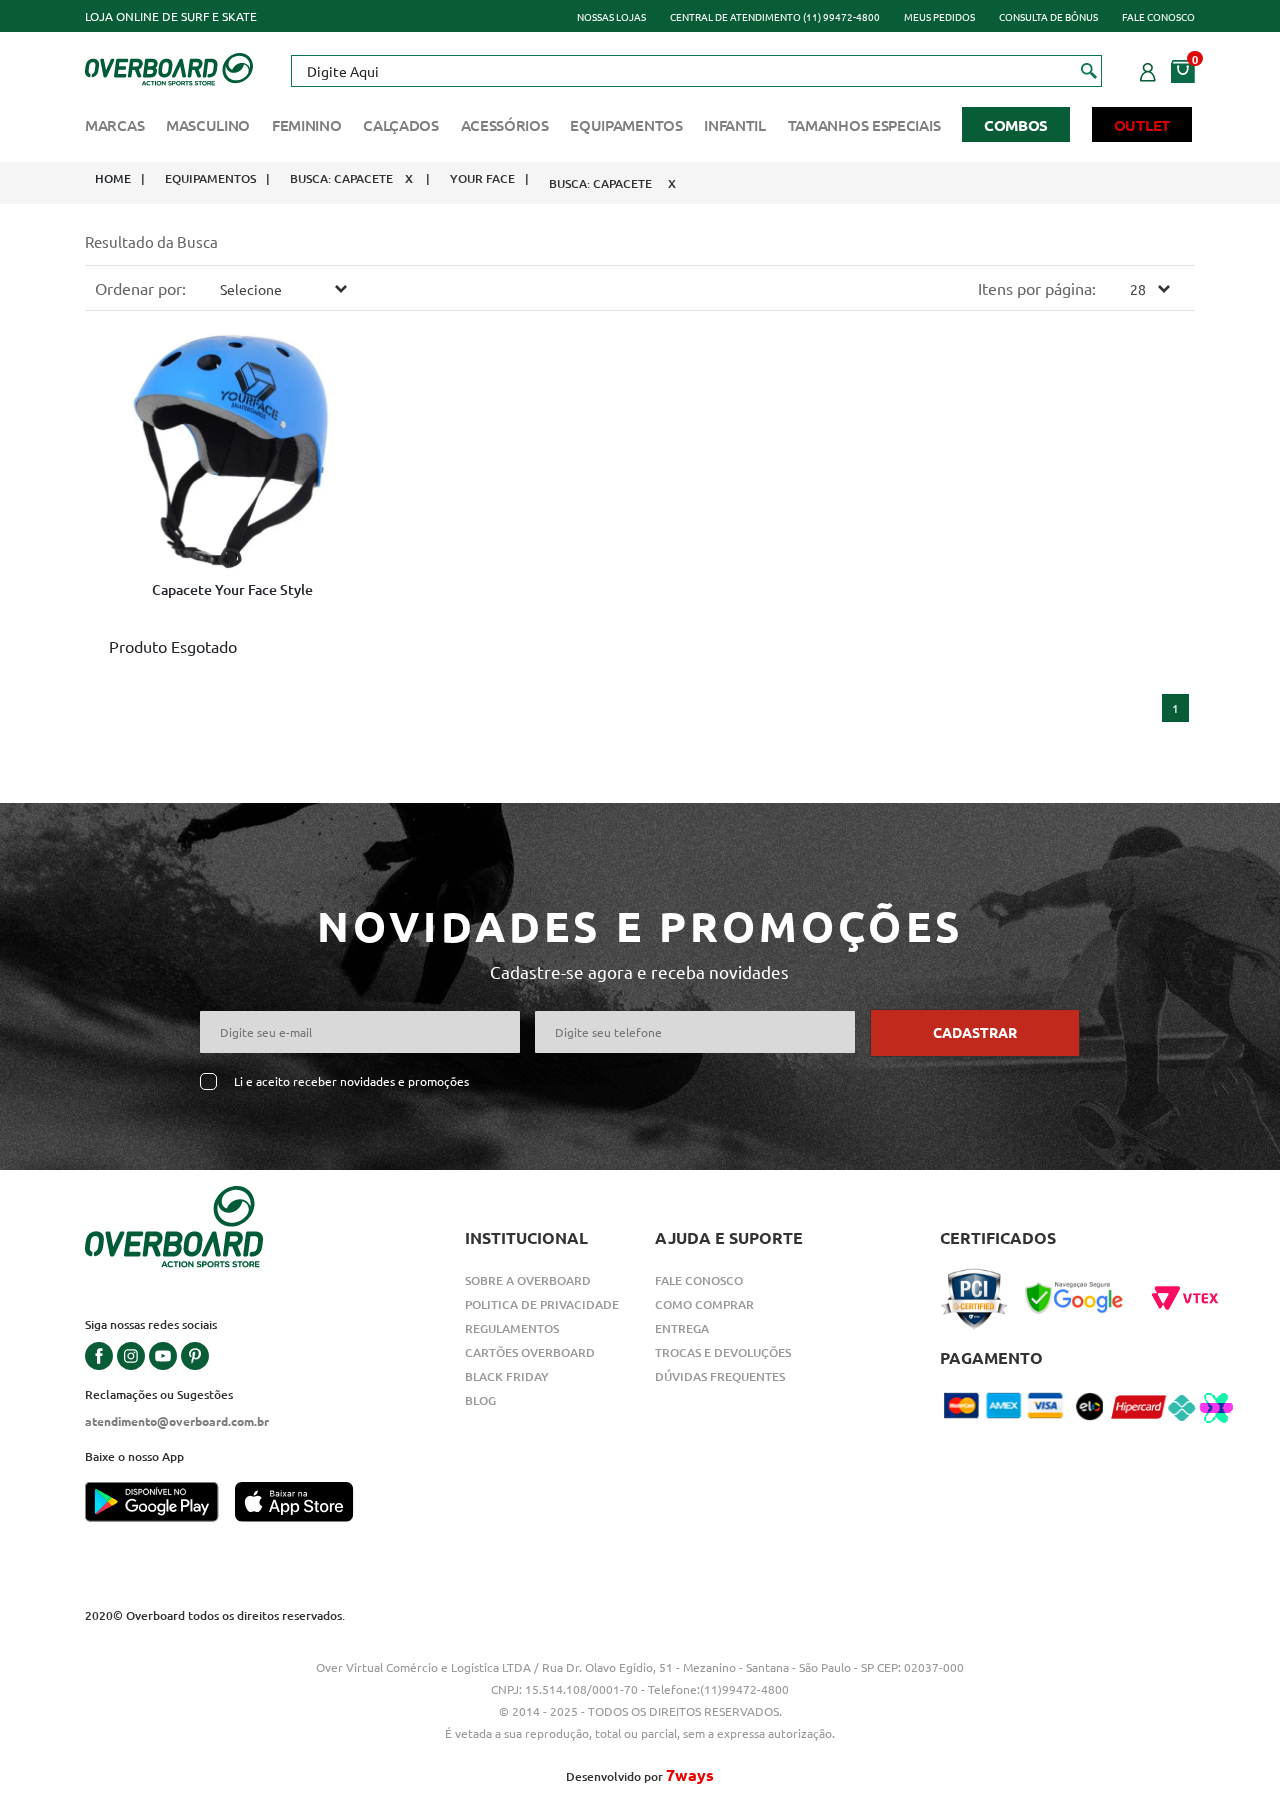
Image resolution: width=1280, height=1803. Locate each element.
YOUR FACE (482, 178)
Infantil (735, 125)
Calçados (401, 125)
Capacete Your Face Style (232, 589)
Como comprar (704, 1304)
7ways (690, 1774)
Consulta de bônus (1048, 16)
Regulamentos (512, 1328)
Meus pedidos (939, 16)
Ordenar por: (140, 288)
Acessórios (505, 125)
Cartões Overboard (530, 1352)
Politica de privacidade (542, 1304)
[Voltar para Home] (169, 67)
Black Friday (507, 1376)
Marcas (114, 125)
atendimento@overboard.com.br (177, 1421)
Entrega (682, 1328)
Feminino (307, 125)
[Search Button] (1089, 70)
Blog (480, 1400)
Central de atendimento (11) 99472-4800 (775, 16)
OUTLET (1142, 125)
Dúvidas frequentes (720, 1376)
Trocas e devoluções (723, 1352)
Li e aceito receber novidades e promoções (351, 1081)
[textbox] (696, 71)
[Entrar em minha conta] (1148, 69)
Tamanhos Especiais (864, 125)
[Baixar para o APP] (160, 1504)
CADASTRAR (975, 1032)
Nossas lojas (611, 16)
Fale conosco (1158, 16)
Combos (1016, 125)
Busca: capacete (341, 178)
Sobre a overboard (528, 1280)
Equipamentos (626, 125)
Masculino (208, 125)
